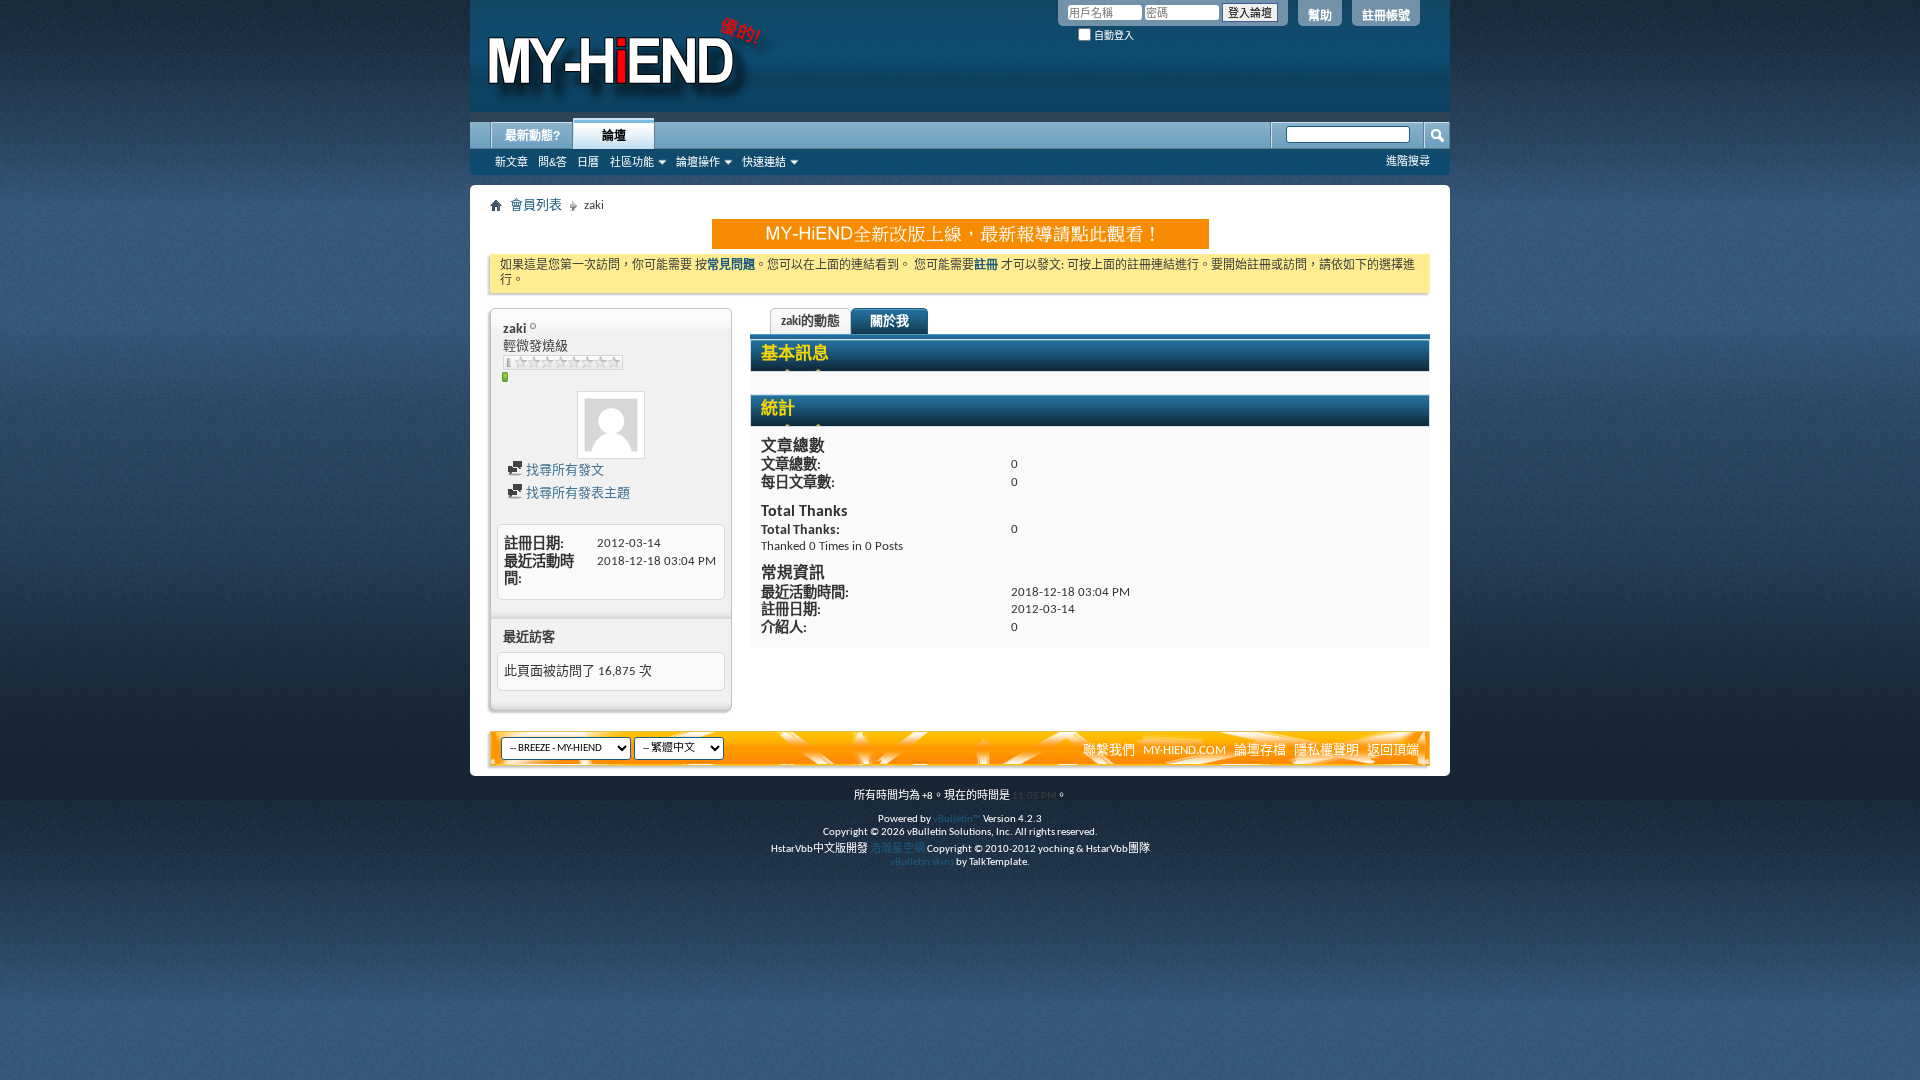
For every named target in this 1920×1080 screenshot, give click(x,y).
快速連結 (764, 162)
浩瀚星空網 (897, 849)
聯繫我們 (1109, 750)
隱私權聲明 (1326, 750)
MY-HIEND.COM (1184, 750)
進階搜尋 (1408, 161)
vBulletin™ (957, 819)
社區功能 (632, 162)
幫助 (1320, 16)
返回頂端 (1393, 750)
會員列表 (536, 205)
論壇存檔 (1260, 750)
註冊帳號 (1386, 16)
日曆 (588, 162)
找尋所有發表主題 (576, 493)
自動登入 (1112, 35)
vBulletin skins (922, 862)
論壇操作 (698, 162)
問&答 (552, 162)
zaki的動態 (810, 321)
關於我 (889, 321)
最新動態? (532, 136)
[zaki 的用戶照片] (611, 425)
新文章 (511, 162)
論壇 (614, 136)
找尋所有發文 (563, 470)
